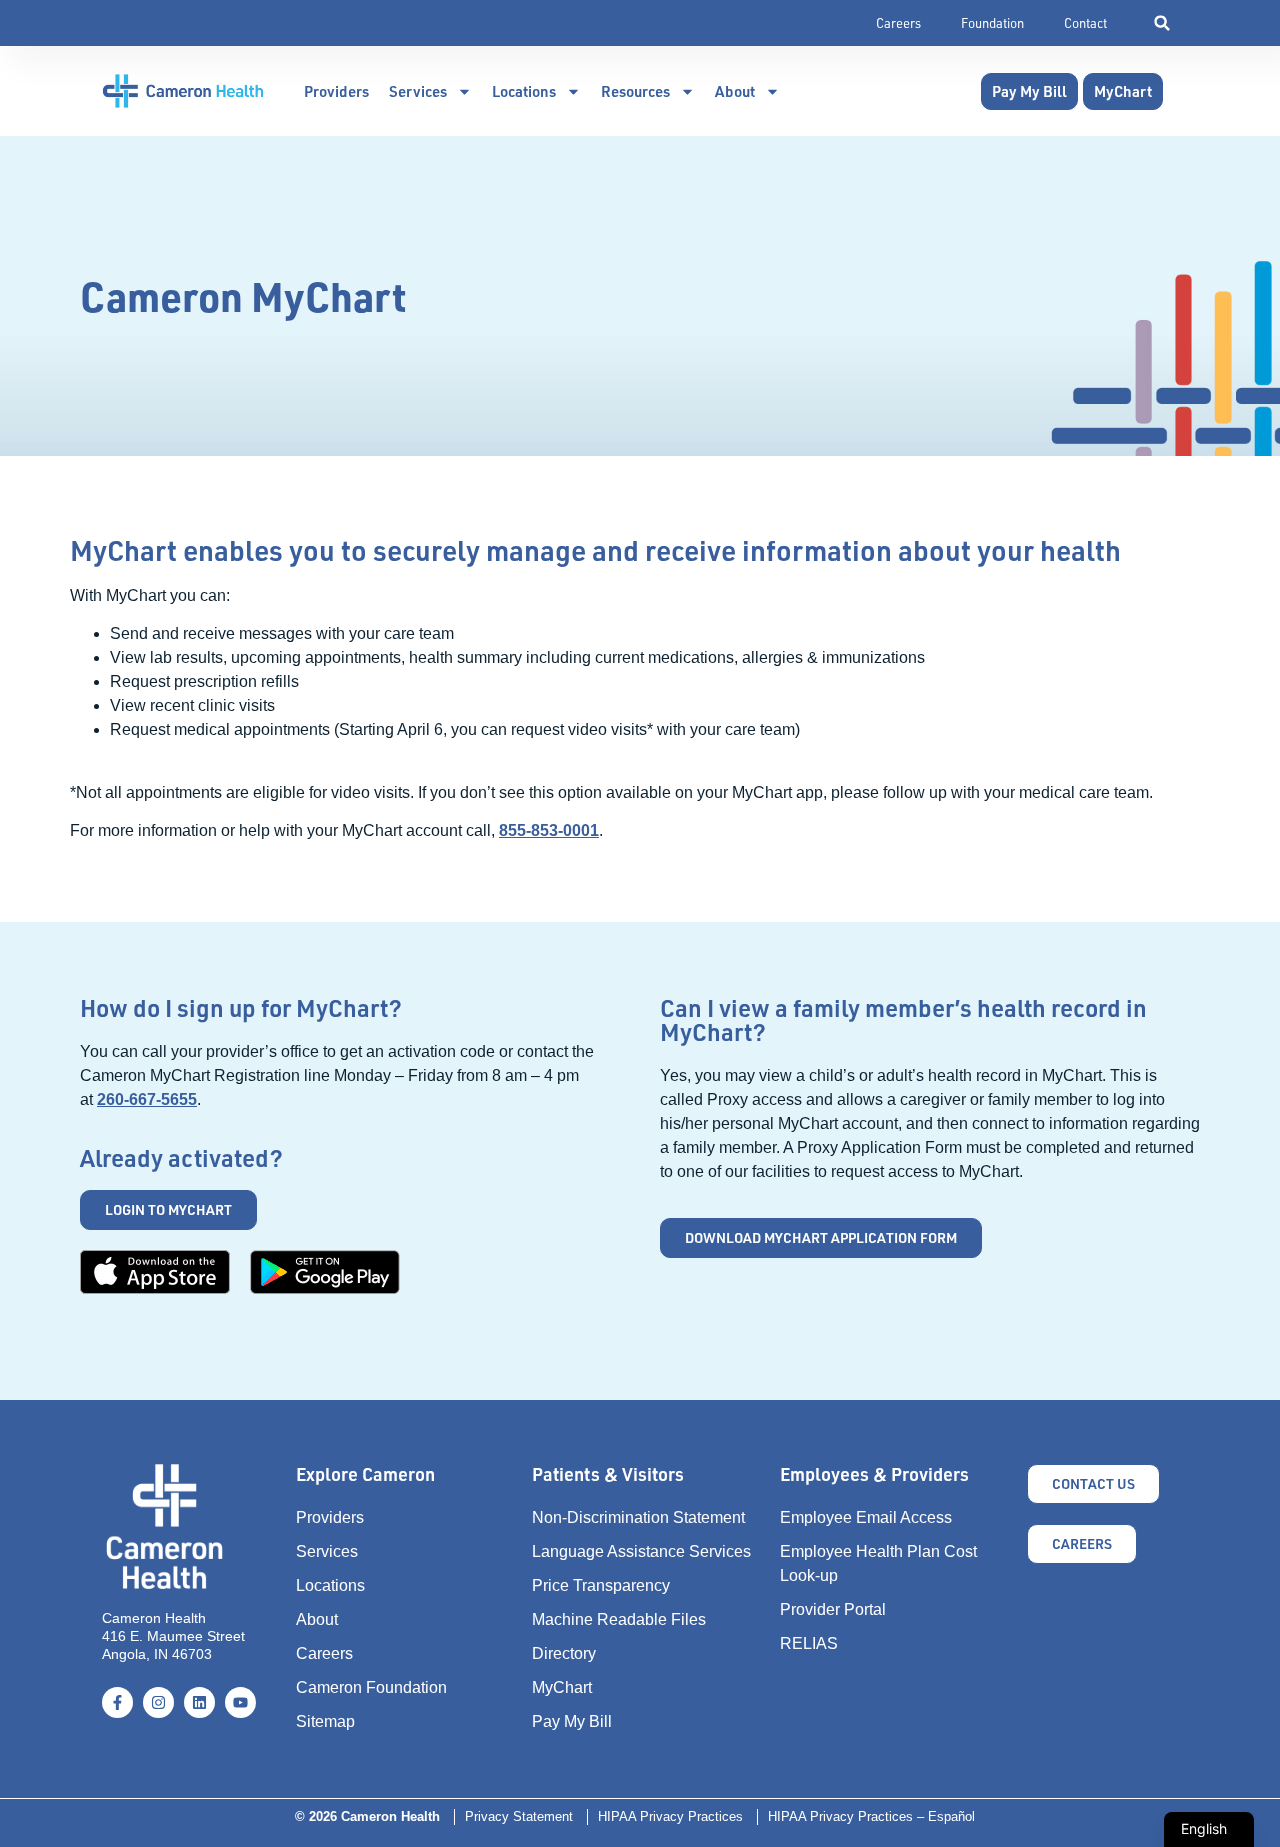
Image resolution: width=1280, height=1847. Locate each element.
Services (418, 91)
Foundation (992, 23)
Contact (1085, 23)
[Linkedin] (199, 1702)
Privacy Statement (519, 1816)
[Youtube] (240, 1702)
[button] (1162, 23)
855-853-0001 (549, 830)
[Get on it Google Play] (325, 1272)
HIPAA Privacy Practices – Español (871, 1816)
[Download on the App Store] (155, 1272)
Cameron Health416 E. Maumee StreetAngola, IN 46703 (173, 1636)
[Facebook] (117, 1702)
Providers (336, 91)
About (735, 91)
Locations (524, 91)
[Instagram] (158, 1702)
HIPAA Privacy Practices (670, 1816)
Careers (898, 23)
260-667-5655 (147, 1099)
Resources (635, 91)
